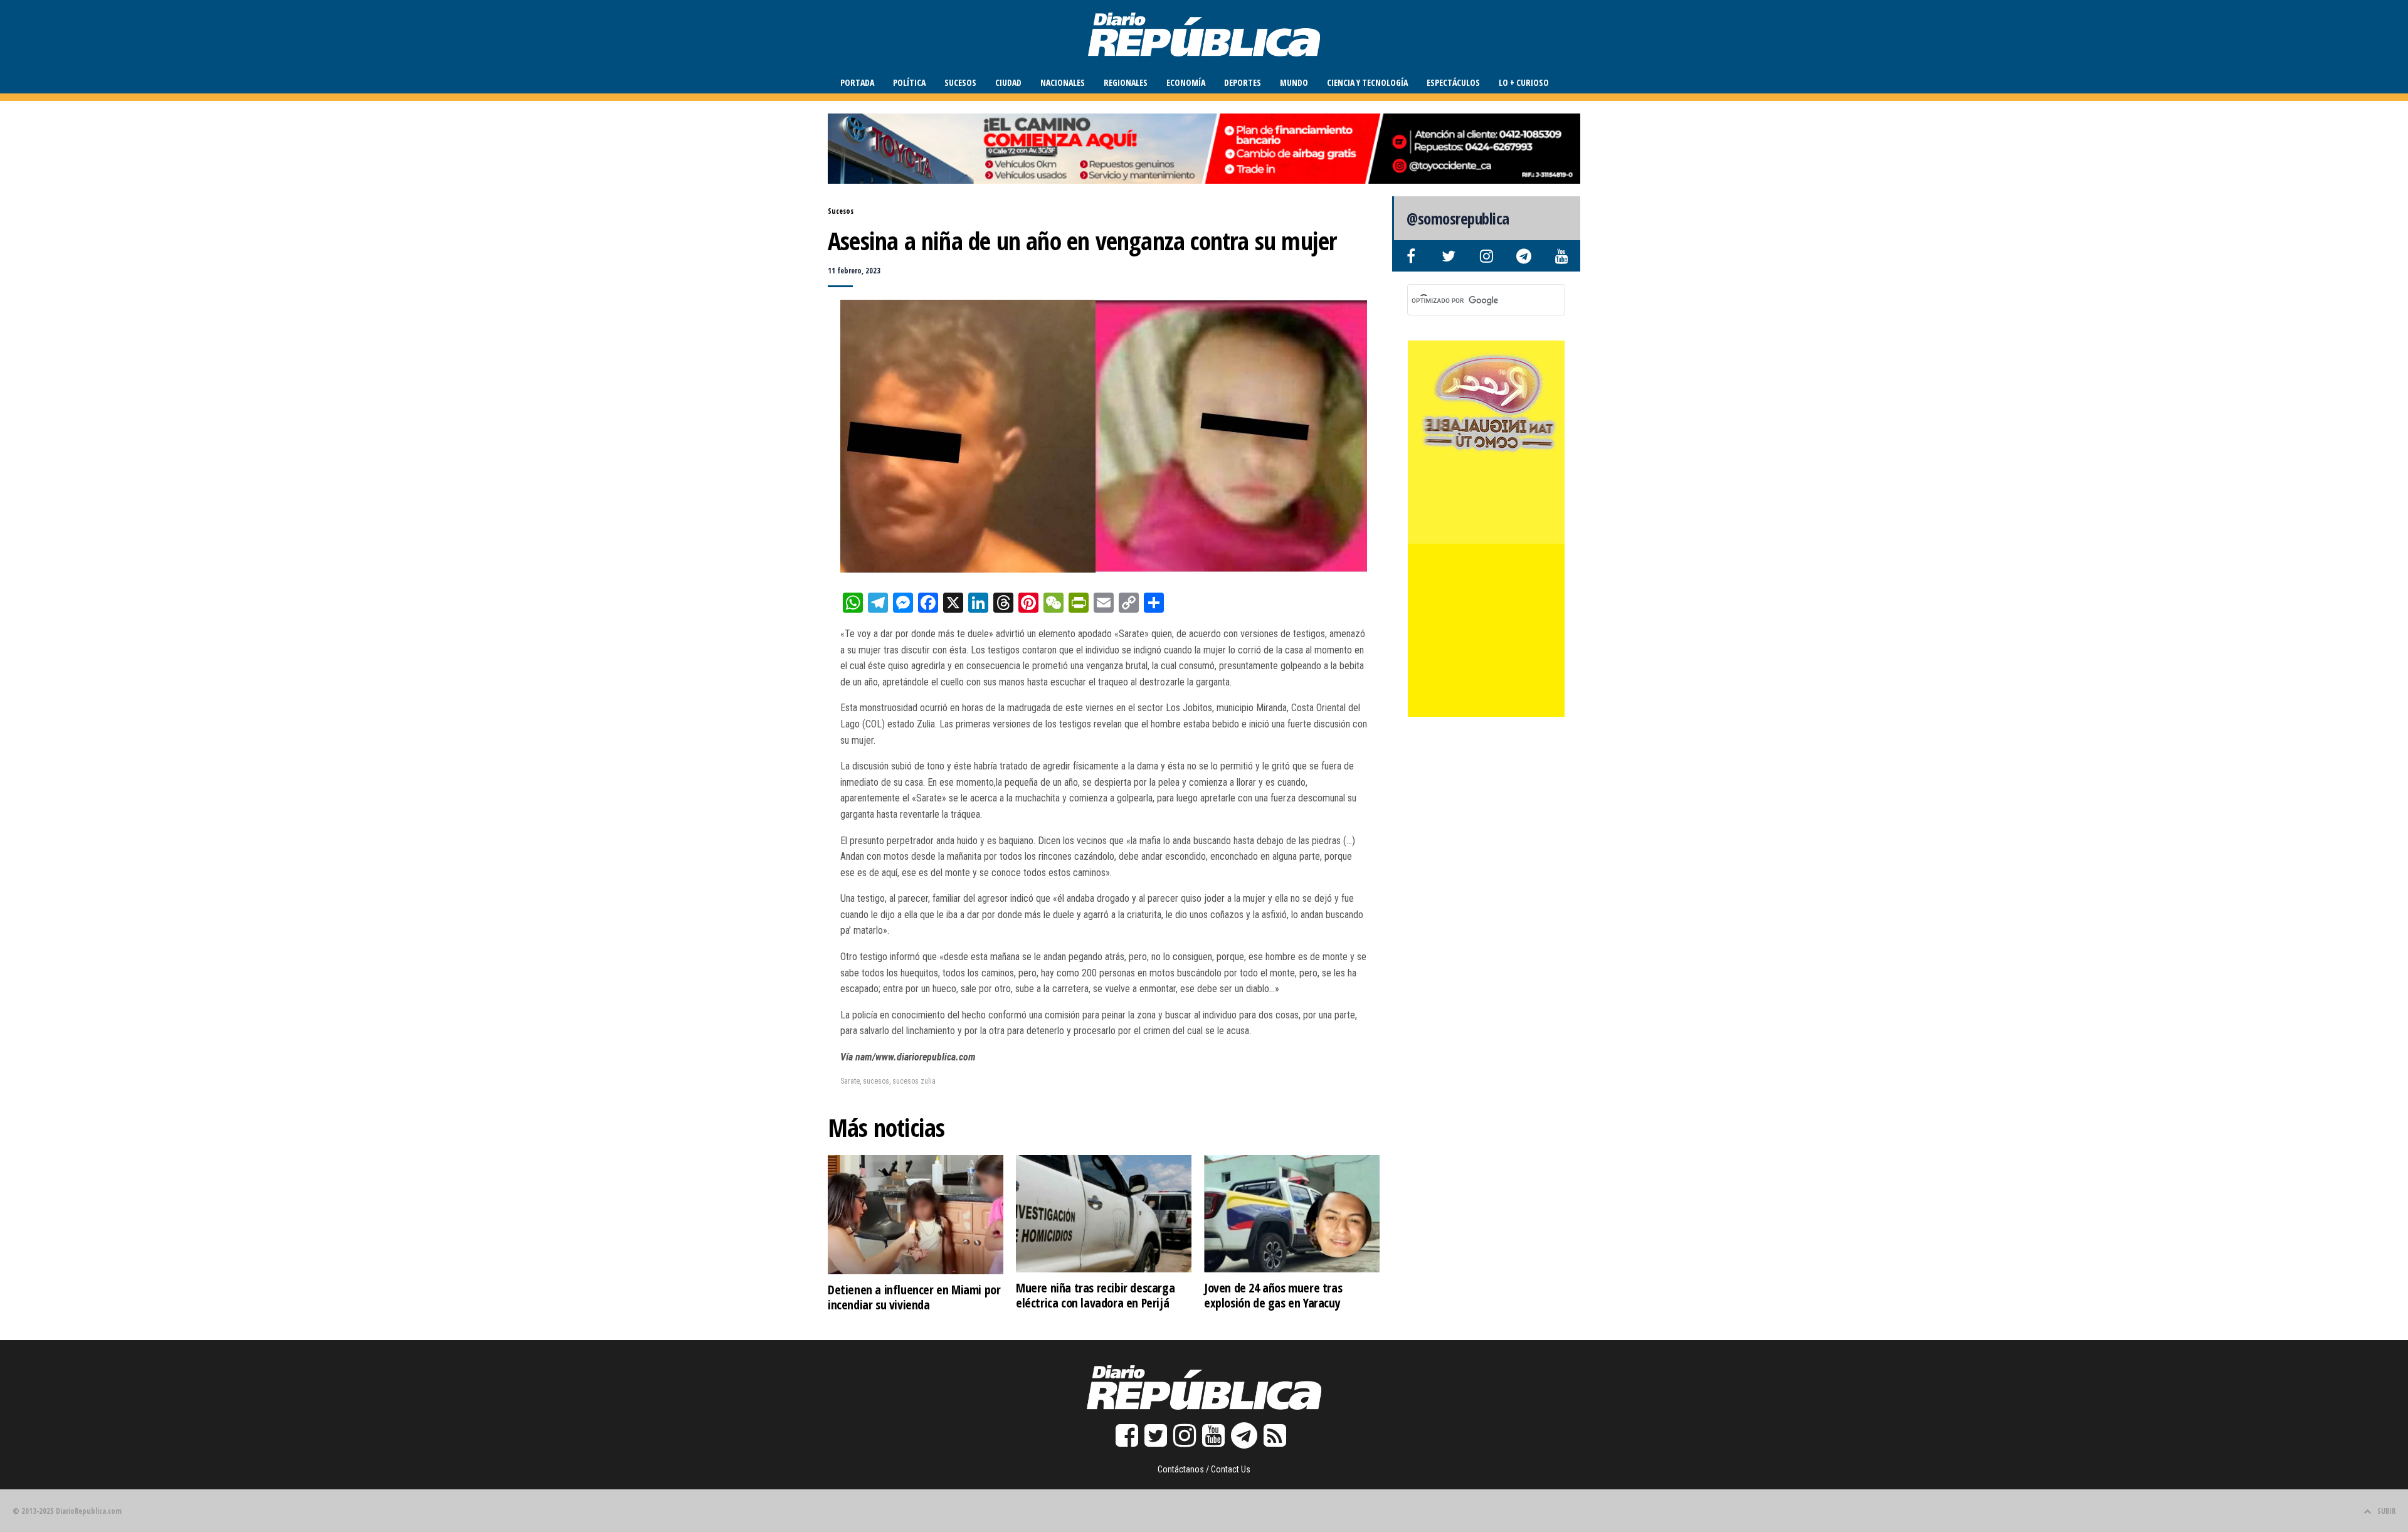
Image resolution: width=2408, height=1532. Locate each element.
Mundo (1294, 82)
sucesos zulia (914, 1081)
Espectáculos (1453, 82)
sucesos (876, 1081)
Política (909, 82)
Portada (857, 82)
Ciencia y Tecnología (1367, 82)
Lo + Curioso (1524, 82)
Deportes (1243, 82)
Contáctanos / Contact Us (1204, 1469)
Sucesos (960, 82)
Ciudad (1008, 82)
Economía (1186, 82)
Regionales (1126, 82)
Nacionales (1063, 82)
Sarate (850, 1081)
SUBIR (2386, 1511)
